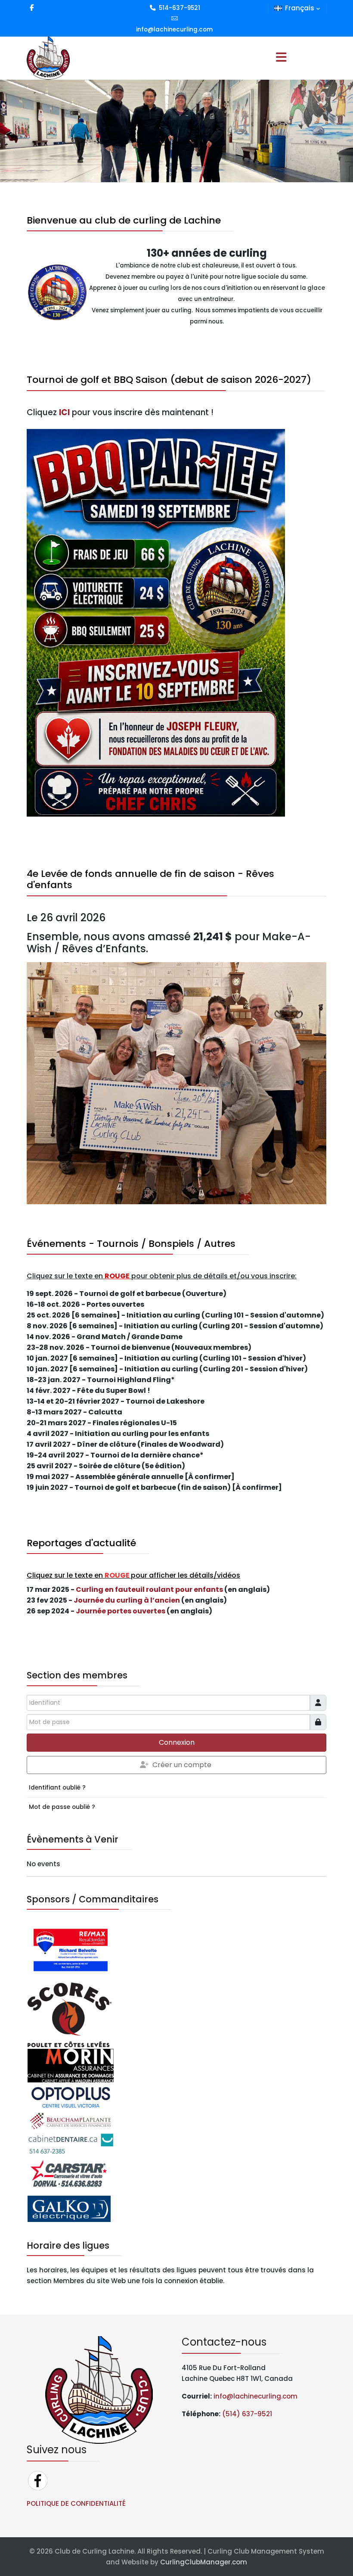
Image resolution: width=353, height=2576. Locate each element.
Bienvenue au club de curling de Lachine (124, 220)
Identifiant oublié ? (57, 1788)
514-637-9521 (180, 8)
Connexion (177, 1742)
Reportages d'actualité (81, 1543)
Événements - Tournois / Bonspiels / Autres (131, 1244)
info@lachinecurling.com (174, 30)
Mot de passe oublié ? (62, 1807)
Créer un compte (182, 1765)
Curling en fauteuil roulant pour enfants (149, 1589)
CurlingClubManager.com (204, 2562)
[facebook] (32, 8)
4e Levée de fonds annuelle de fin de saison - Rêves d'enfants (150, 879)
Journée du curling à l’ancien (127, 1600)
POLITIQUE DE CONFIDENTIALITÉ (76, 2503)
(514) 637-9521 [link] (247, 2414)
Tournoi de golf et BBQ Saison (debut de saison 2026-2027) (169, 380)
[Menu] (281, 58)
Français (300, 8)
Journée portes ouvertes (121, 1611)
